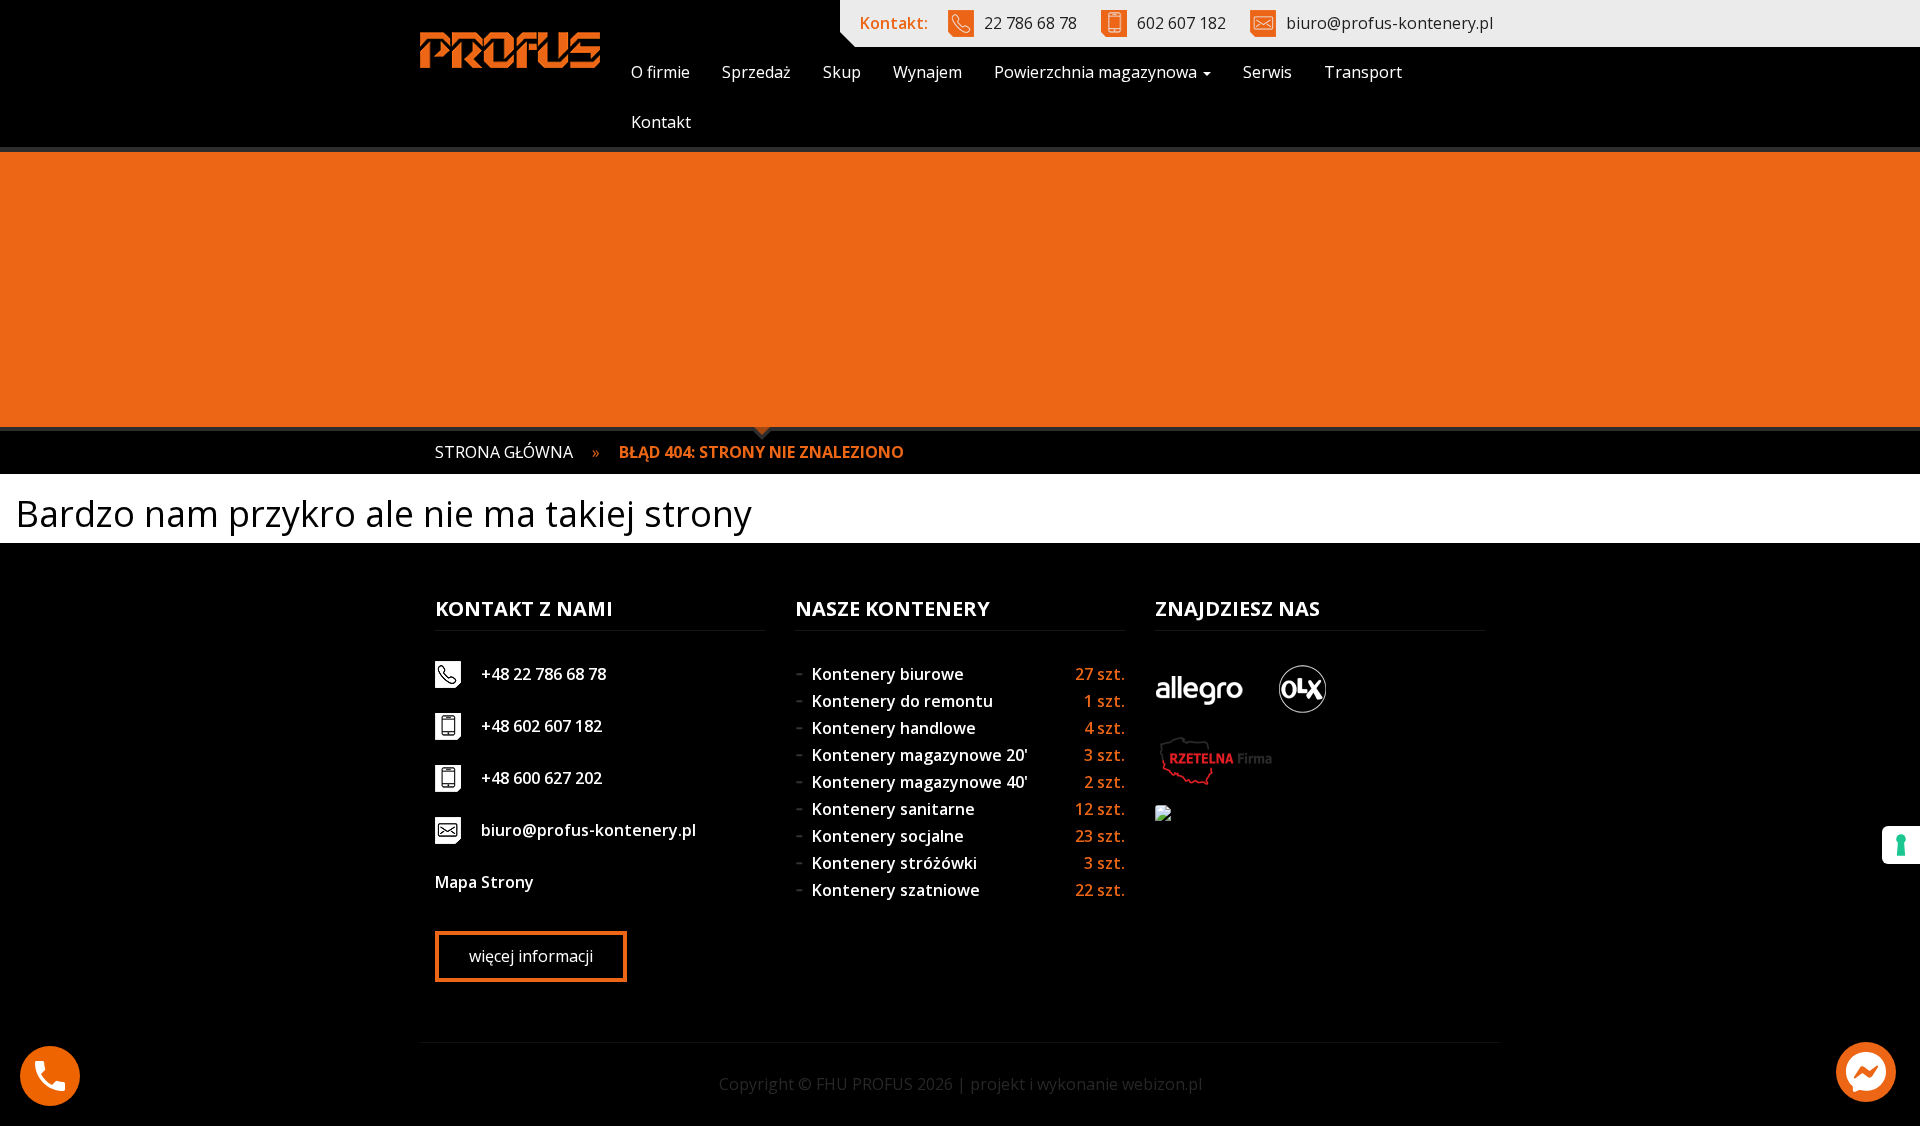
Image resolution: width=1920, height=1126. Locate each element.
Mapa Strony (484, 882)
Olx (1302, 689)
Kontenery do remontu (902, 701)
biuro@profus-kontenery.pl (1389, 23)
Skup (842, 72)
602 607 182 (1181, 23)
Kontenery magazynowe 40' (920, 782)
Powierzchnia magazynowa (1097, 72)
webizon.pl (1162, 1084)
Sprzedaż (756, 72)
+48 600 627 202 (541, 778)
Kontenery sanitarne (893, 809)
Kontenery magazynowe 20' (920, 755)
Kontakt (661, 122)
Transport (1363, 72)
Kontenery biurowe (888, 674)
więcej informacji (531, 956)
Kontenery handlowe (894, 728)
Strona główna (504, 452)
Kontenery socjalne (888, 836)
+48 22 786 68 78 (543, 674)
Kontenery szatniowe (896, 890)
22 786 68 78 (1030, 23)
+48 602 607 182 (541, 726)
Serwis (1267, 72)
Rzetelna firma (1214, 761)
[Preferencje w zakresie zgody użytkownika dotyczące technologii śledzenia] (1901, 845)
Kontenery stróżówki (894, 863)
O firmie (660, 72)
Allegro (1199, 689)
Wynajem (927, 72)
